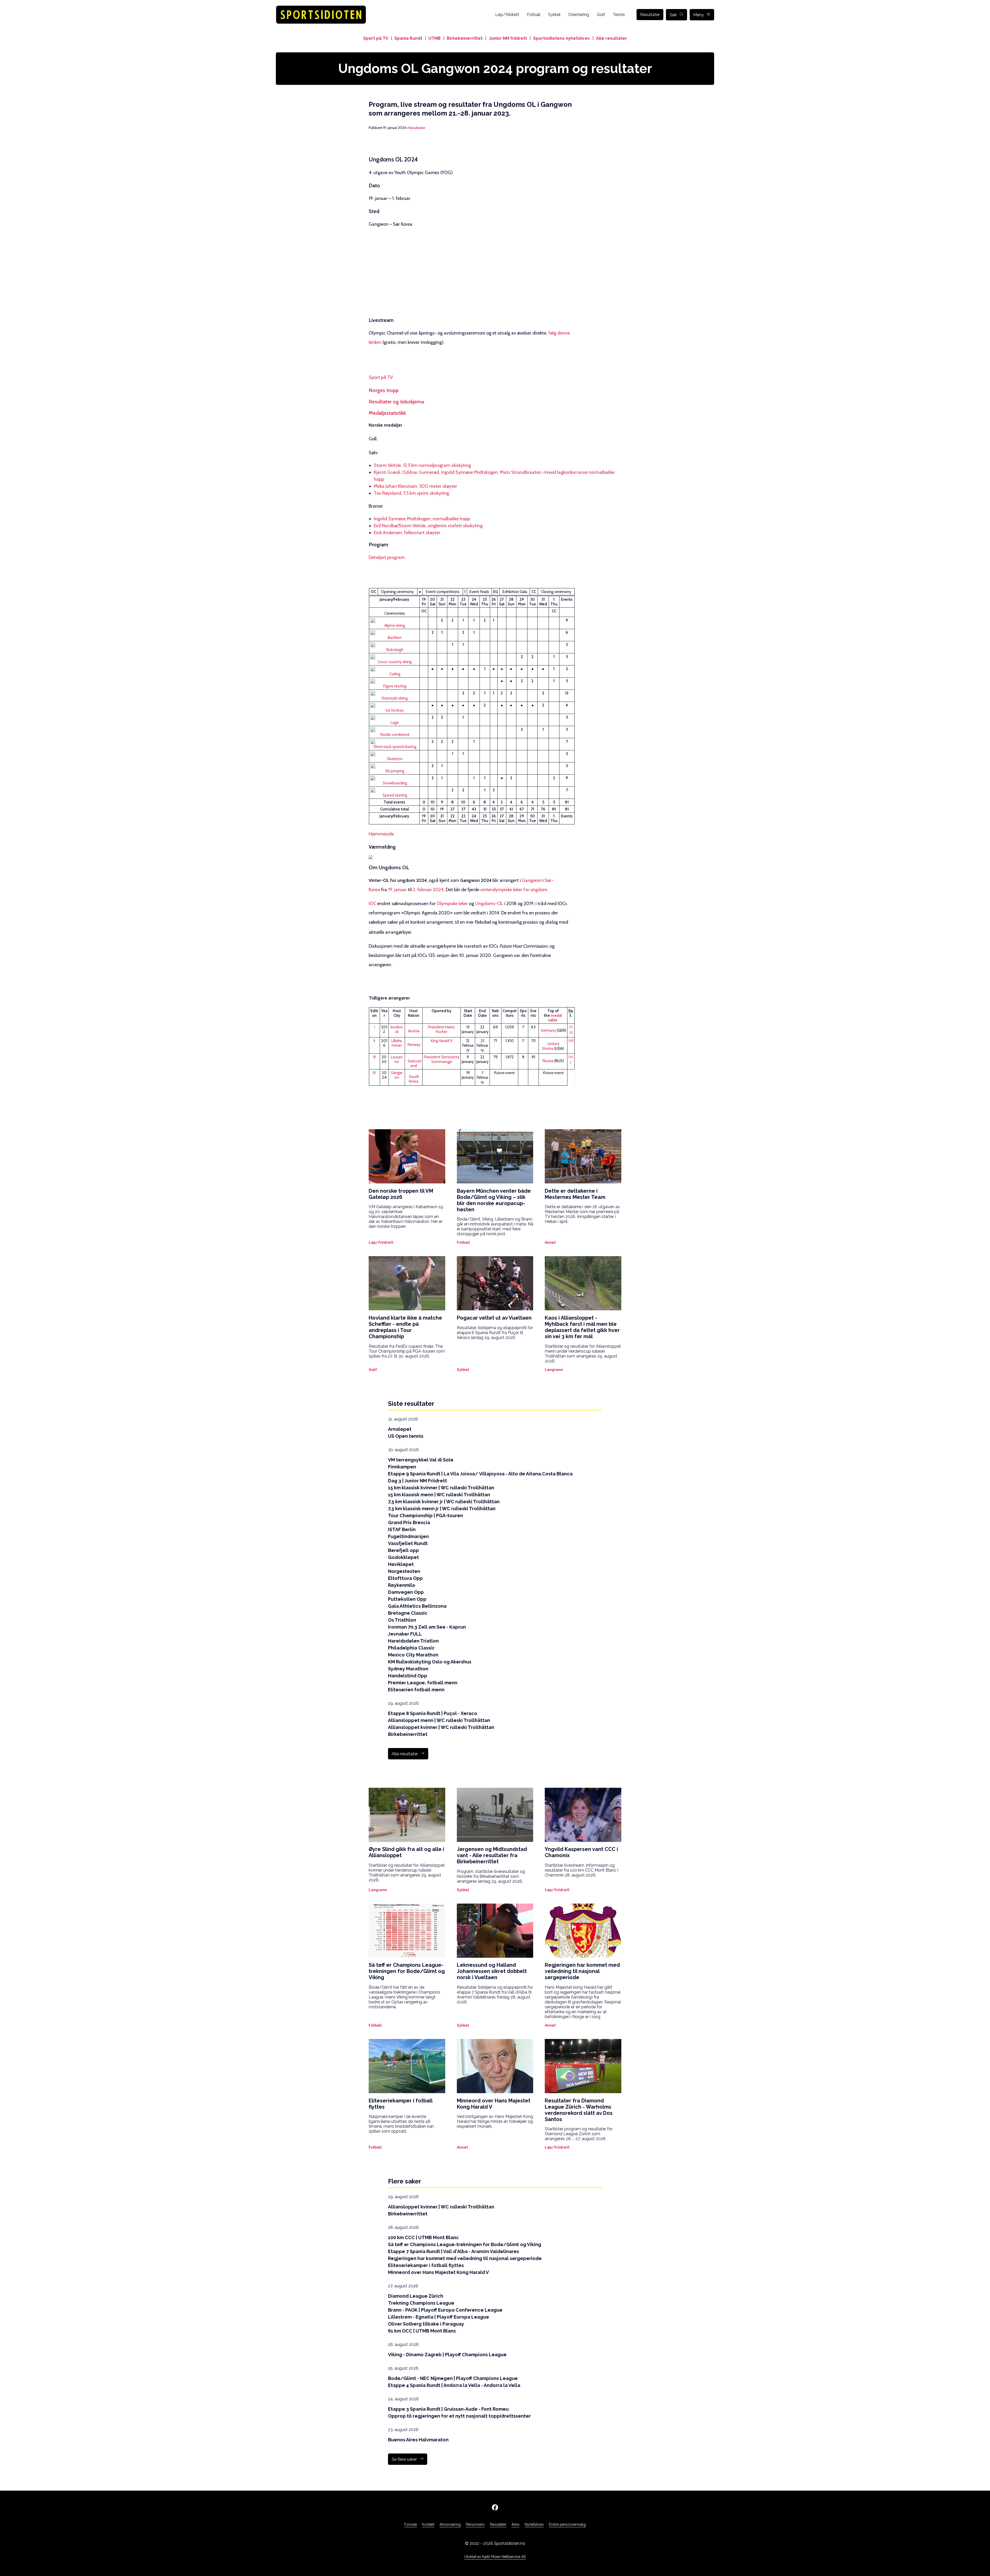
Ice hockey (395, 710)
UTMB (435, 38)
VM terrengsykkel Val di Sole (421, 1460)
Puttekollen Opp (407, 1599)
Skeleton (395, 759)
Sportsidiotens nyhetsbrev (562, 38)
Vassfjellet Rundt (408, 1543)
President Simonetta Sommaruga (442, 1059)
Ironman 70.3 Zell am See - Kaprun (427, 1627)
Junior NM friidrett (508, 38)
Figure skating (395, 686)
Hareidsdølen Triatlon (413, 1641)
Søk (673, 15)
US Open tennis (406, 1436)
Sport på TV (376, 38)
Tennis (619, 15)
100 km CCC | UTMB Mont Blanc (423, 2237)
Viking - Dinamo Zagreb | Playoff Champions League (447, 2355)
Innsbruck (397, 1029)
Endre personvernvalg (567, 2524)
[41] (571, 1040)
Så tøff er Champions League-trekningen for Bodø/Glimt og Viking (465, 2244)
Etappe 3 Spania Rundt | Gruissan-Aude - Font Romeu (448, 2409)
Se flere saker (404, 2459)
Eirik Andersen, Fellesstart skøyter (407, 533)
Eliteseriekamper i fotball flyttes (426, 2265)
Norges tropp (384, 390)
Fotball (534, 15)
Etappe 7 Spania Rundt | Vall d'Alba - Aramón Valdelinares (453, 2251)
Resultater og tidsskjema (396, 402)
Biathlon (395, 638)
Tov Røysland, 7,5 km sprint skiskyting (411, 493)
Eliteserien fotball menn (416, 1690)
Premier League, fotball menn (423, 1683)
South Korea (414, 1079)
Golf (601, 15)
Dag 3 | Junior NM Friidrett (418, 1481)
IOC (372, 904)
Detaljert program (387, 557)
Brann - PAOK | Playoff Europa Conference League (445, 2310)
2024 (438, 890)
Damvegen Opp (406, 1592)
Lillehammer (397, 1043)
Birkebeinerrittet (465, 38)
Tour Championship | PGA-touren (426, 1515)
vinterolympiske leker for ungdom (514, 890)
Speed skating (395, 795)
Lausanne (397, 1059)
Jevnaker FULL (405, 1634)
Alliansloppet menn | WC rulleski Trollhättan (439, 1720)
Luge (395, 722)
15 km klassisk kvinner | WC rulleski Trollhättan (441, 1488)
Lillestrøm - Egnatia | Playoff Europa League (439, 2317)
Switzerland (414, 1063)
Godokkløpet (403, 1557)
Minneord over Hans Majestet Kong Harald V (438, 2272)
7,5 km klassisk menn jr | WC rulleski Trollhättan (442, 1509)
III (374, 1057)
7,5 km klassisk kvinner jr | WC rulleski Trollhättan (444, 1502)
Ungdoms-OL (489, 904)
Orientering (579, 15)
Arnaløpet (400, 1429)
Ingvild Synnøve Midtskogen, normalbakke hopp (422, 519)
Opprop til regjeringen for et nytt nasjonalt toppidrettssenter (459, 2416)
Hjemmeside (381, 834)
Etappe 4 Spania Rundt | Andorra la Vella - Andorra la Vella (454, 2385)
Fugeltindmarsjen (408, 1536)
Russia (548, 1061)
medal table (555, 1018)
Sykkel (554, 15)
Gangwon (532, 880)
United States (551, 1046)
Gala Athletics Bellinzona (417, 1606)
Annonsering (450, 2524)
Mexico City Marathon (413, 1655)
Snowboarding (395, 783)
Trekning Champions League (421, 2303)
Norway (414, 1045)
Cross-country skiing (395, 662)
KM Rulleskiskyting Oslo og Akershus (430, 1662)
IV (374, 1073)
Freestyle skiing (395, 698)
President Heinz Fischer (442, 1029)
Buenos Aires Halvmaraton (418, 2440)
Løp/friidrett (507, 15)
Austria (414, 1031)
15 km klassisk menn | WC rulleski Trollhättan (439, 1495)
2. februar (422, 890)
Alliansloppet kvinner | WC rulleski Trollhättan (441, 1727)
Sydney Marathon (408, 1669)
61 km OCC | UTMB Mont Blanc (422, 2331)
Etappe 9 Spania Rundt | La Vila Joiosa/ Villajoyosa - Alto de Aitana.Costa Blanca (480, 1474)
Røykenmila (401, 1585)
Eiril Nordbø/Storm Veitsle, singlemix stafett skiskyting (428, 526)
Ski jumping (395, 771)
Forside (411, 2524)
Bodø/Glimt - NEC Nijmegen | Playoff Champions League (453, 2378)
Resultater (650, 15)
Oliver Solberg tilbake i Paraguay (426, 2324)
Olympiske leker (452, 904)
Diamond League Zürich (416, 2296)
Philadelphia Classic (411, 1648)
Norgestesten (404, 1571)
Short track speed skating (395, 747)
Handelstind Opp (408, 1676)
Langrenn (554, 1370)
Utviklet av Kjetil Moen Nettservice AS (495, 2557)
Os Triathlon (402, 1620)
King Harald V (442, 1041)
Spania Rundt (408, 38)
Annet (550, 1242)
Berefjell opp (403, 1550)
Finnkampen (402, 1467)
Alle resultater (612, 38)
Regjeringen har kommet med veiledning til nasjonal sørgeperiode (465, 2258)
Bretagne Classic (408, 1613)
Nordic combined (395, 735)
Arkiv (515, 2524)
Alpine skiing (395, 625)
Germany (548, 1030)
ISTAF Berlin (402, 1529)
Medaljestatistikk (387, 413)
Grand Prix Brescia (409, 1522)
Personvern (475, 2524)
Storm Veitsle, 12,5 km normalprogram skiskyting (422, 465)
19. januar (397, 890)
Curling (395, 674)
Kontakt (428, 2524)
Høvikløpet (401, 1564)
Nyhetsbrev (534, 2524)
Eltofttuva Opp (405, 1578)
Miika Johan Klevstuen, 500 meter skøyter (415, 486)
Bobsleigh (395, 650)
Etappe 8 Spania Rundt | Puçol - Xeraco (433, 1713)
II (374, 1041)
